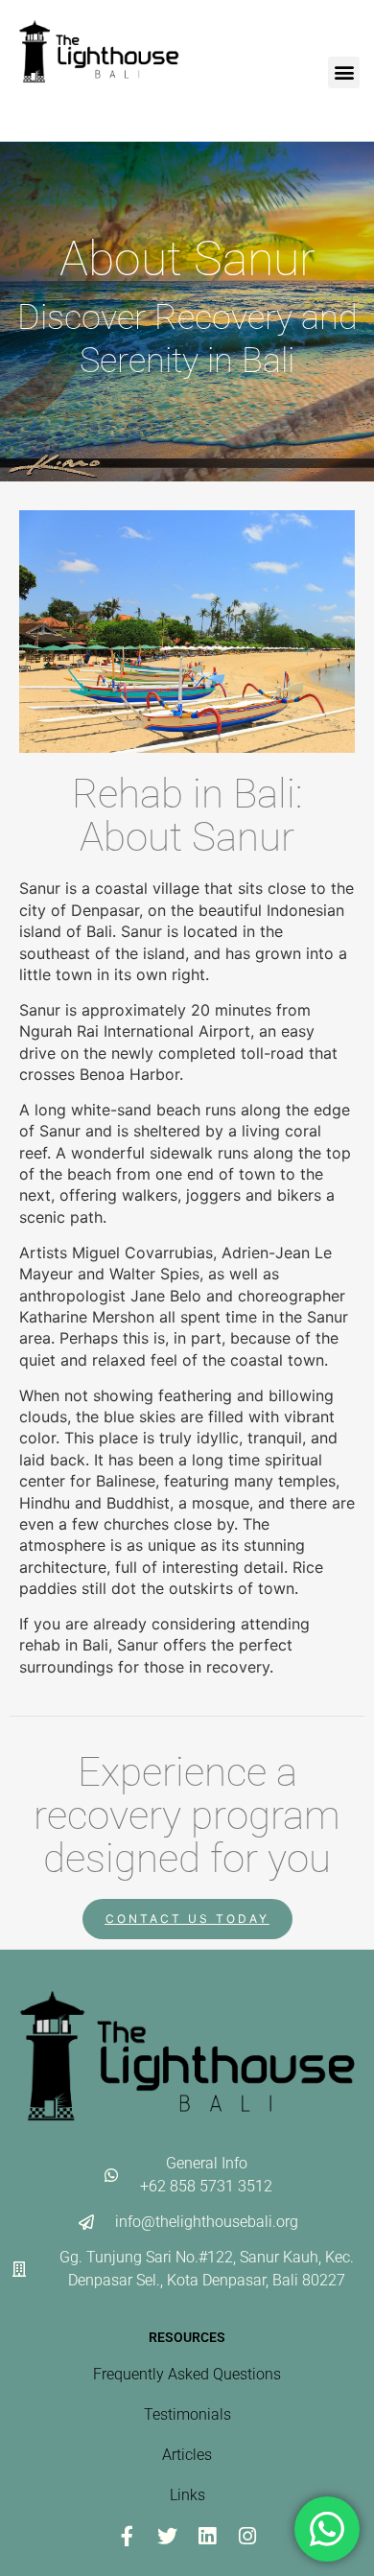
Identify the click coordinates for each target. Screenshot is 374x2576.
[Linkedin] (207, 2537)
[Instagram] (247, 2537)
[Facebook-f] (127, 2537)
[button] (344, 72)
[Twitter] (167, 2537)
